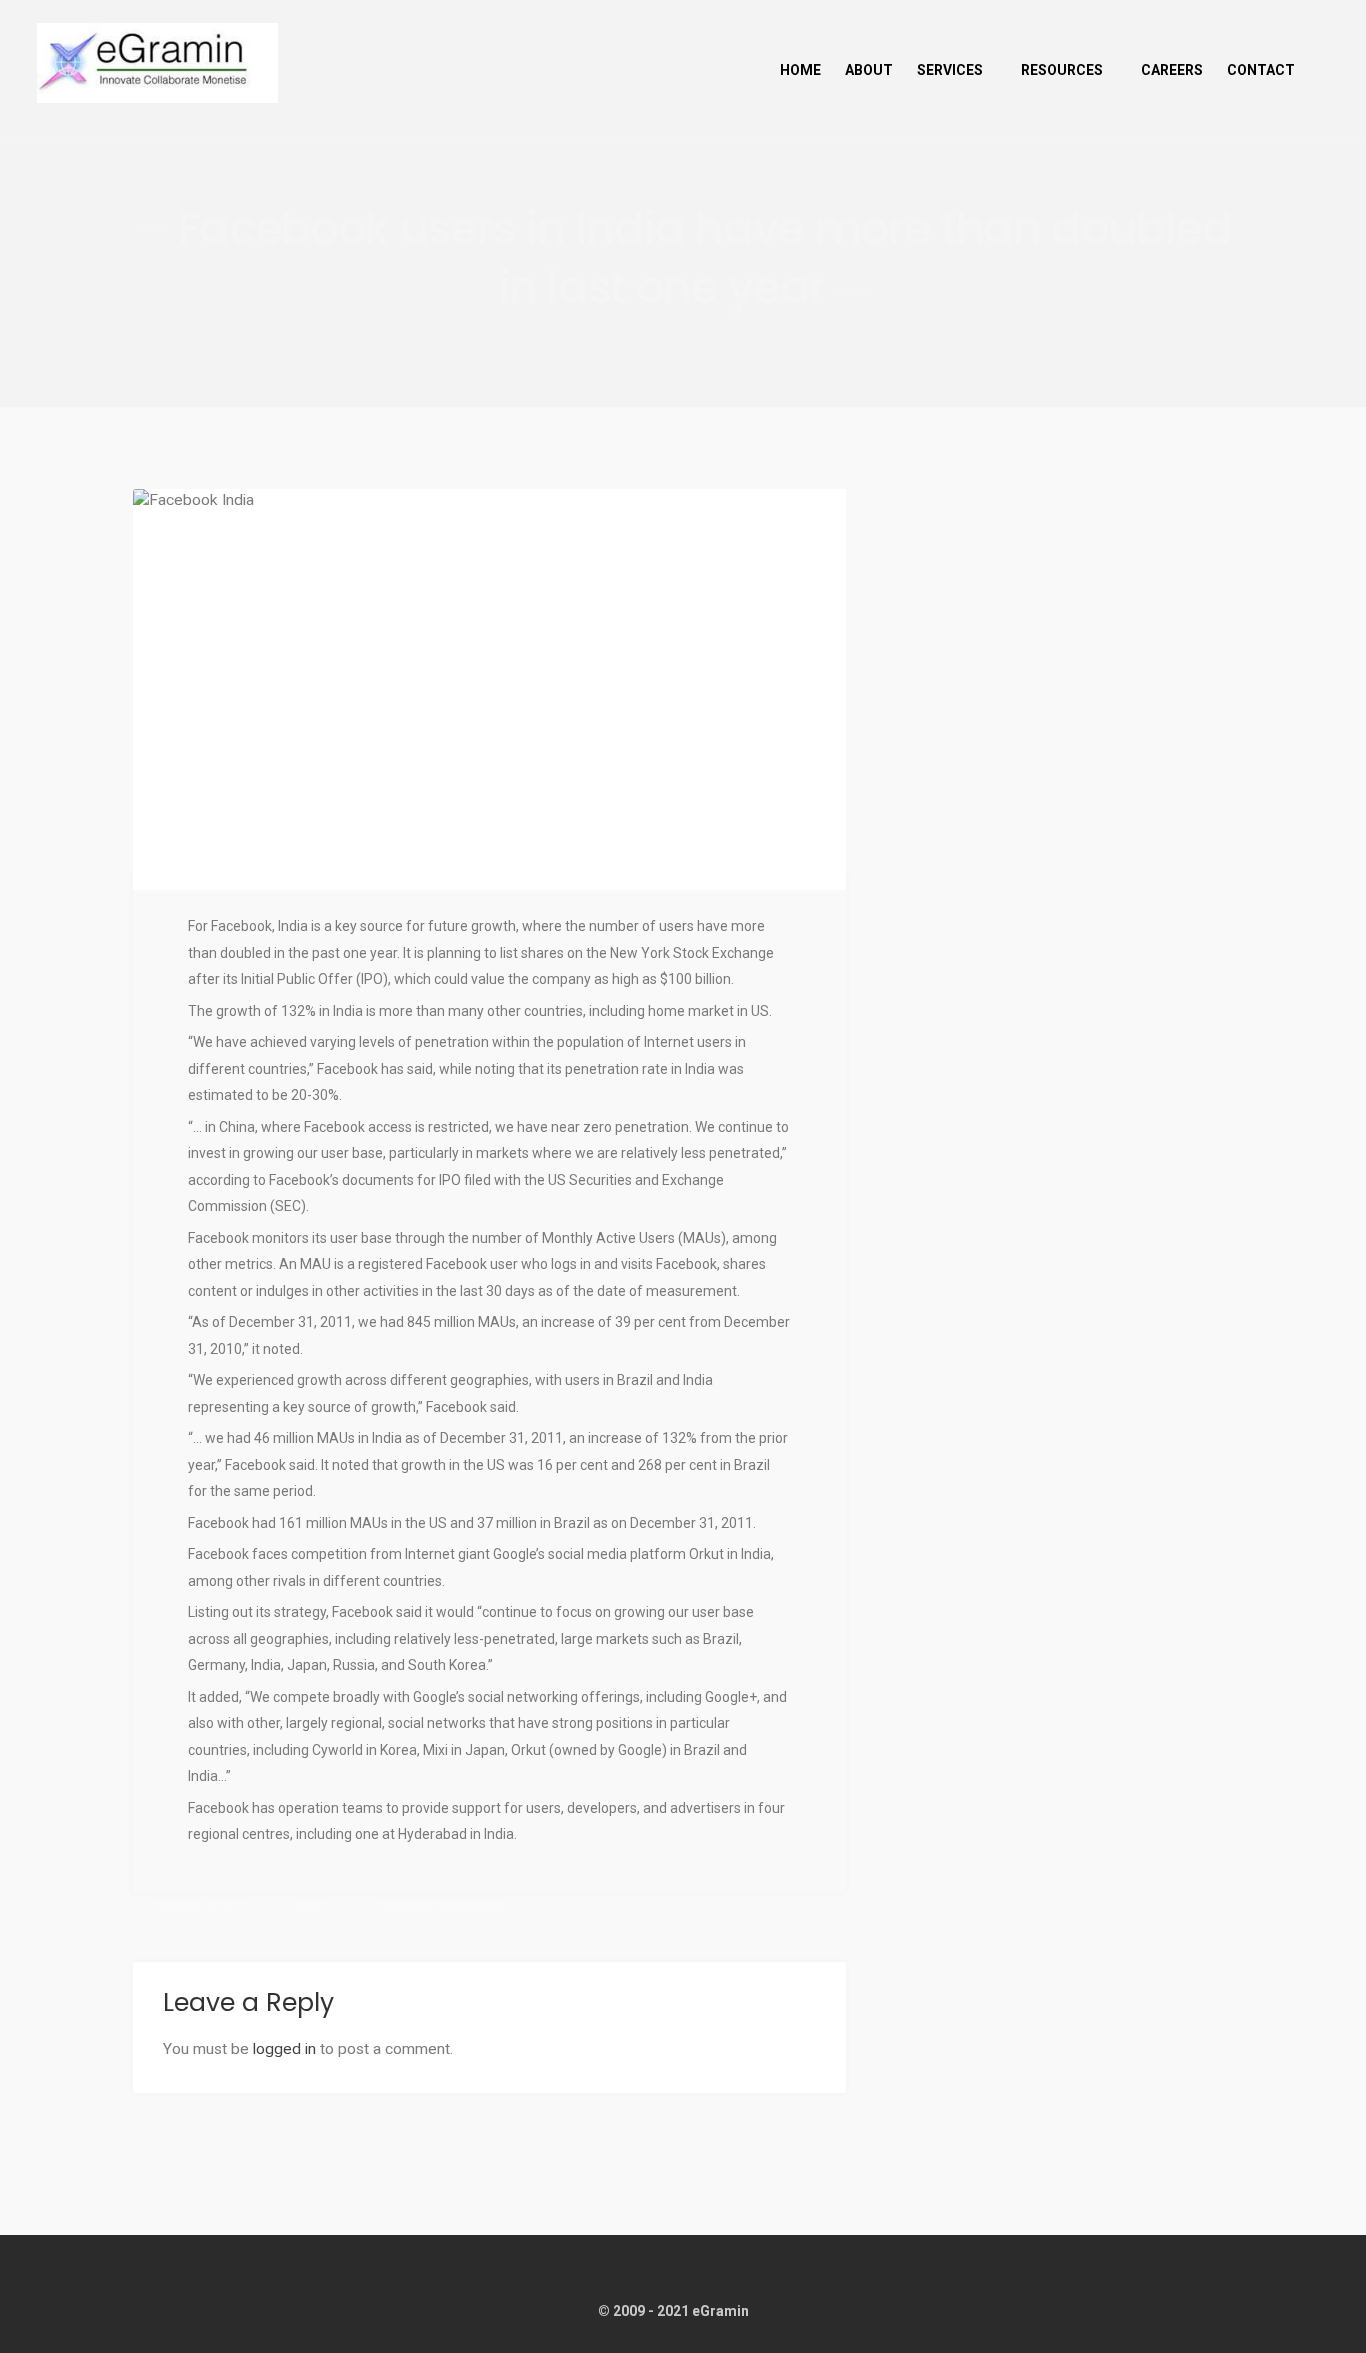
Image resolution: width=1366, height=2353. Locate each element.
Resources (1062, 70)
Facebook (403, 1906)
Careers (1172, 70)
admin (312, 1906)
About (869, 70)
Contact (1261, 70)
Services (950, 70)
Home (800, 70)
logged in (284, 2049)
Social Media (471, 1906)
